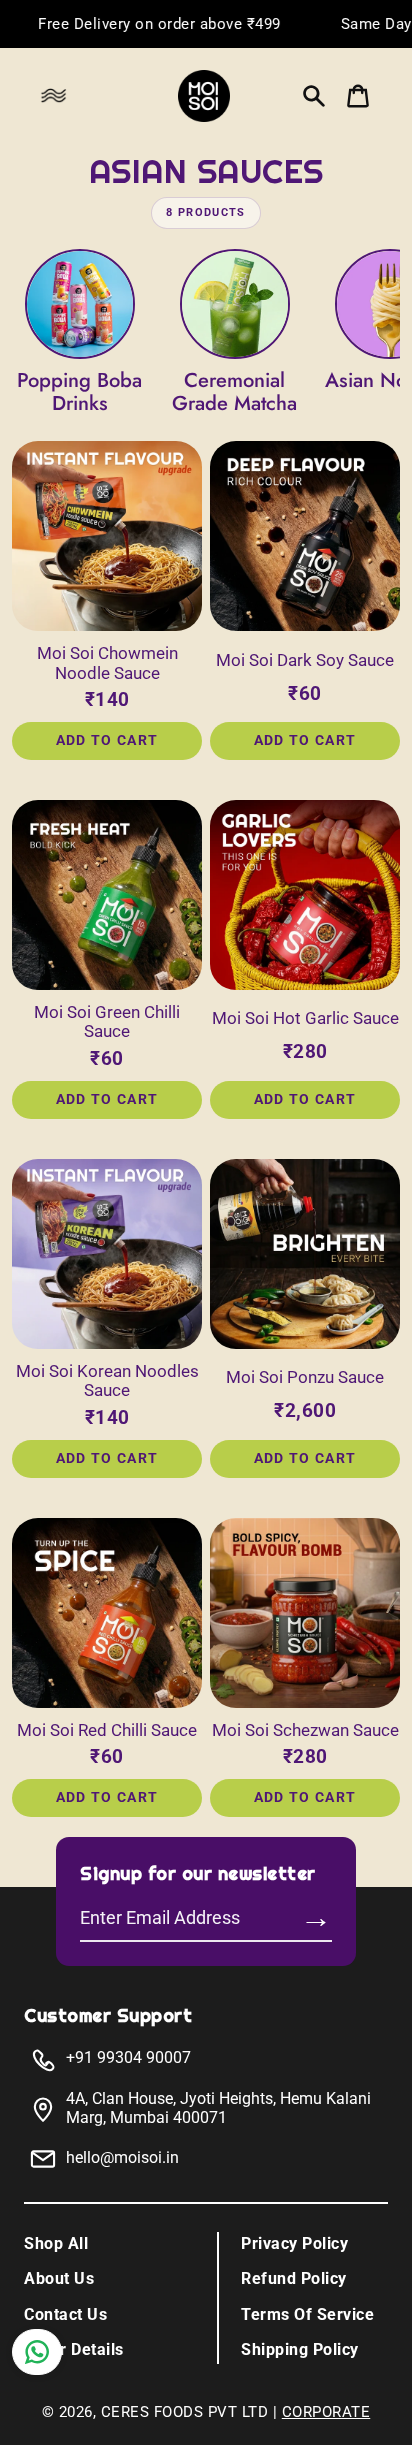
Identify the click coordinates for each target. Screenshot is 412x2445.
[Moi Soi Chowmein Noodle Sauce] (107, 536)
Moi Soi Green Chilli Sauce (107, 1022)
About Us (59, 2278)
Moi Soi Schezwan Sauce (305, 1730)
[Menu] (59, 96)
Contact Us (65, 2314)
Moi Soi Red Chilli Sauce (107, 1730)
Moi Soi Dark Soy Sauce (305, 660)
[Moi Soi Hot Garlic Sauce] (305, 895)
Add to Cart (107, 740)
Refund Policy (294, 2278)
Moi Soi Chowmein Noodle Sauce (107, 663)
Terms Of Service (307, 2314)
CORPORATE (326, 2412)
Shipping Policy (300, 2349)
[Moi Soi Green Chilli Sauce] (107, 895)
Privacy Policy (294, 2243)
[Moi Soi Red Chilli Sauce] (107, 1613)
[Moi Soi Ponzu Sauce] (305, 1254)
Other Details (74, 2349)
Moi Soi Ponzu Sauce (305, 1377)
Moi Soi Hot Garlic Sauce (305, 1018)
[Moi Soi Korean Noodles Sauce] (107, 1254)
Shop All (56, 2243)
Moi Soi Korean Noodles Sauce (107, 1381)
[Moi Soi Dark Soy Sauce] (305, 536)
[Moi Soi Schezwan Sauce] (305, 1613)
